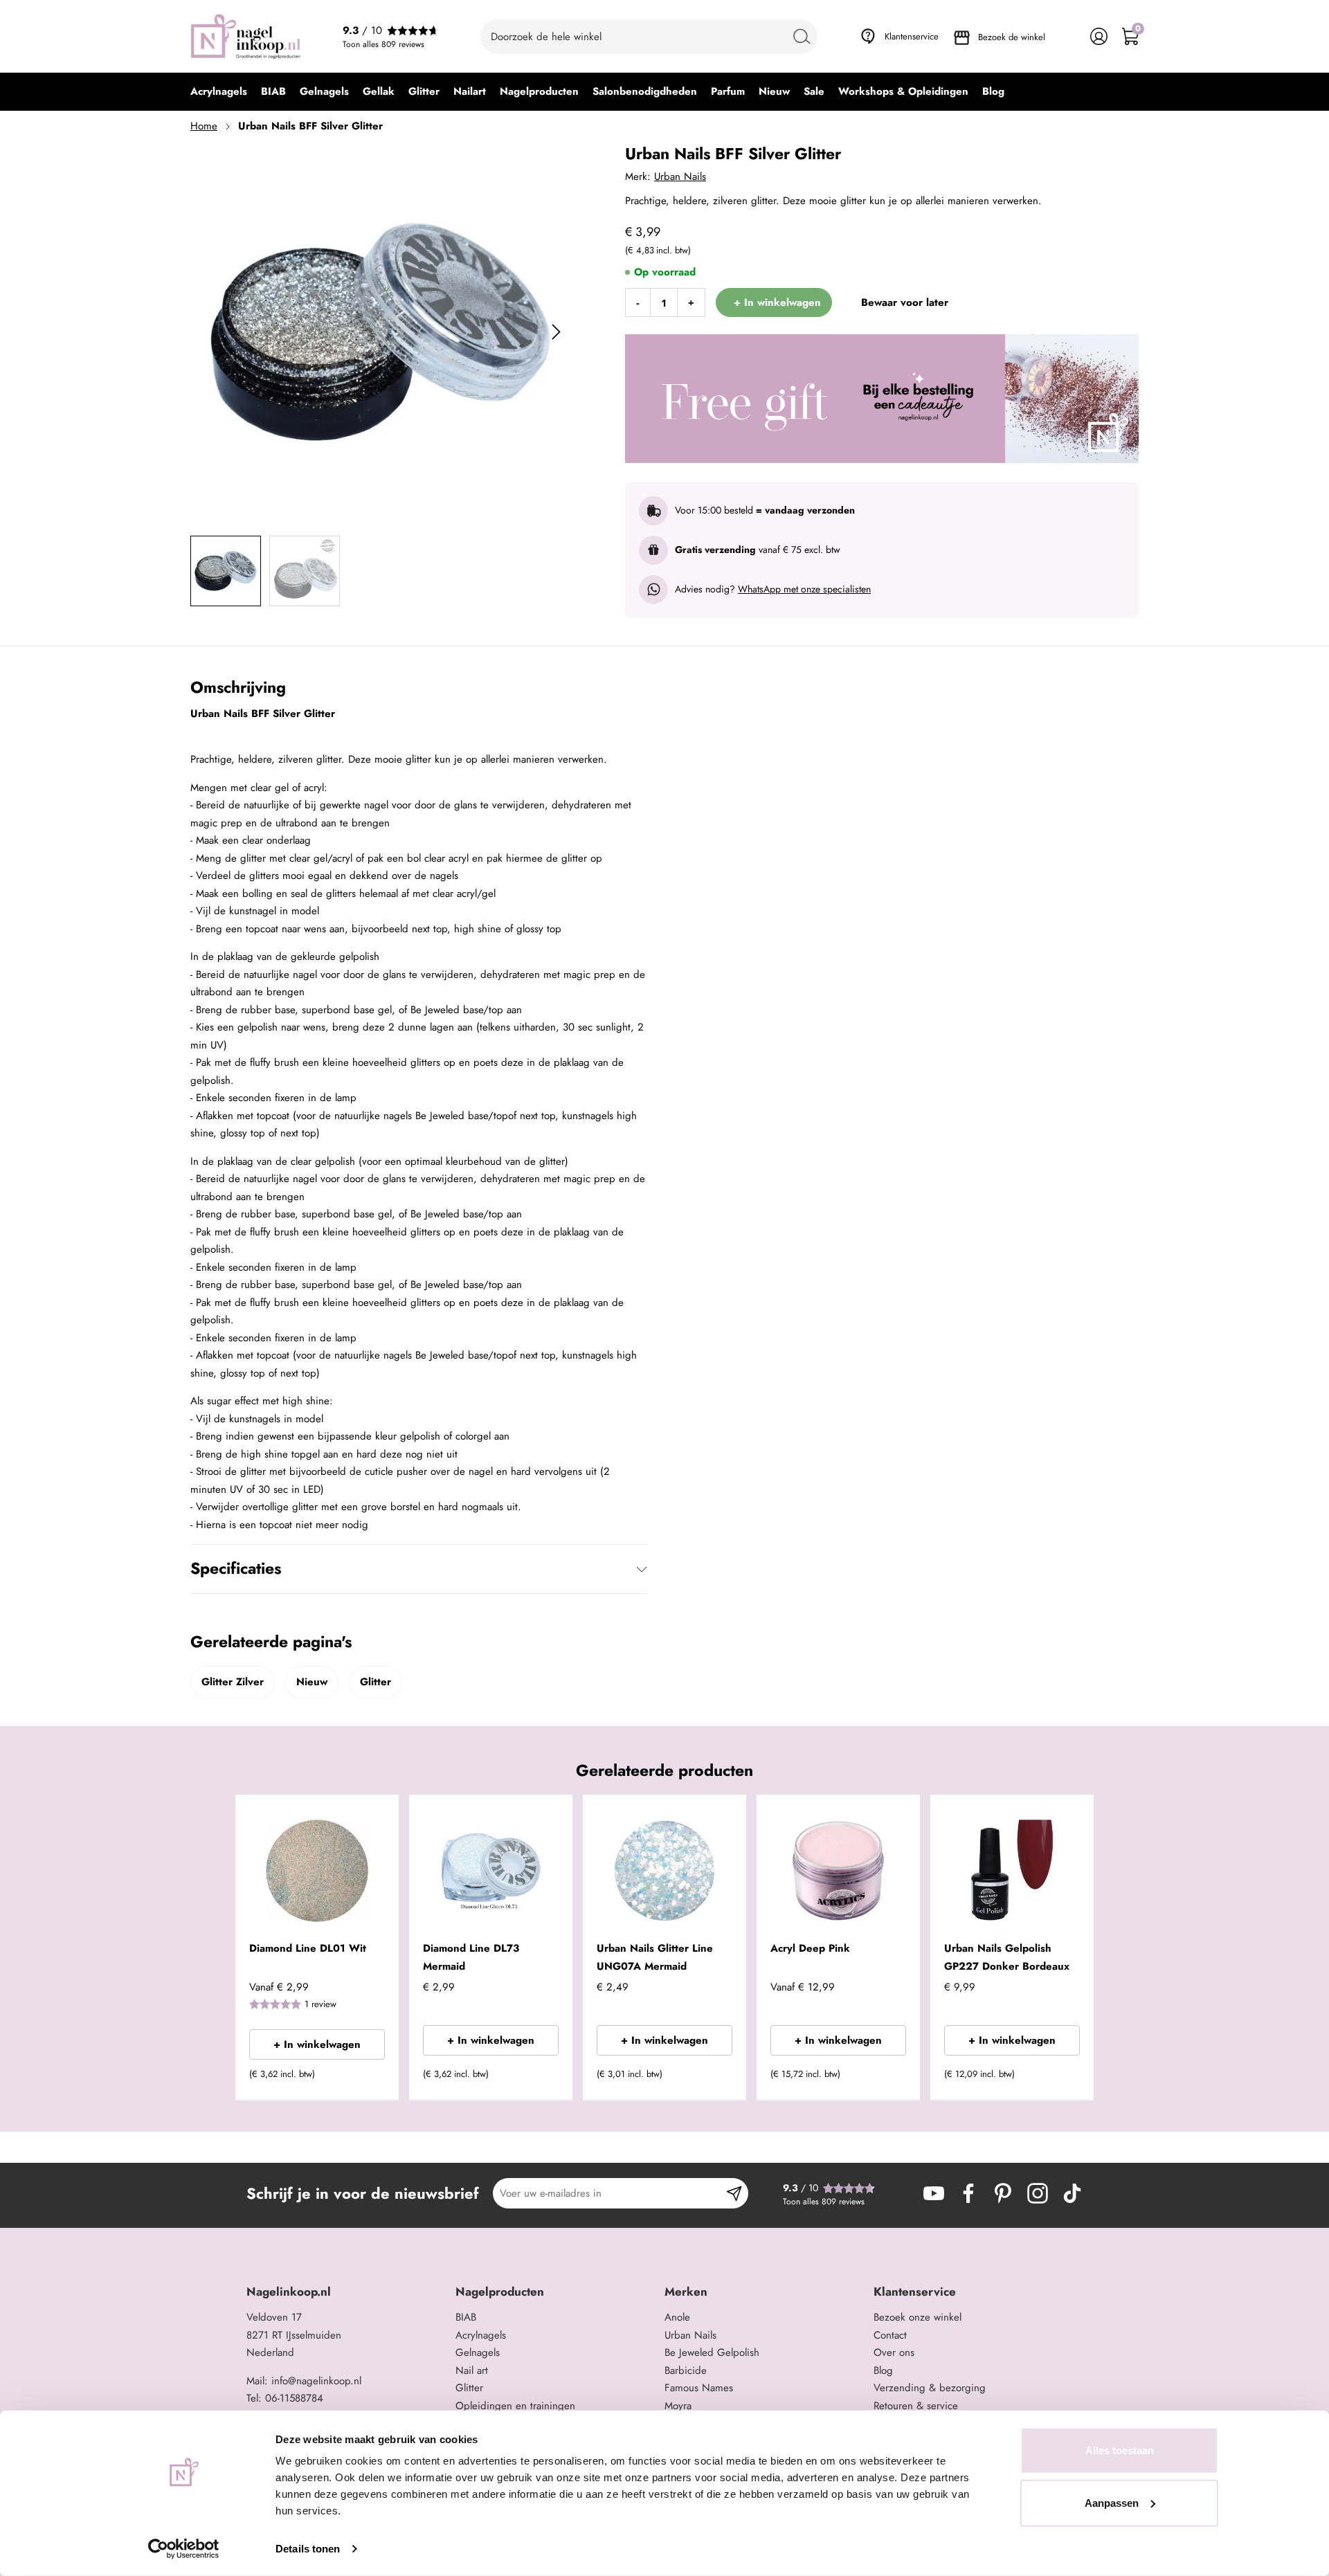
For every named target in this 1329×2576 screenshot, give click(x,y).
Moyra (678, 2406)
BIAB (466, 2317)
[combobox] (649, 37)
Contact (890, 2335)
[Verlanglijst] (1068, 36)
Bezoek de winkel (1012, 37)
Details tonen (308, 2549)
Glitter (376, 1682)
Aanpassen (1112, 2502)
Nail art (472, 2370)
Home (204, 126)
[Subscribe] (734, 2193)
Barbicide (686, 2370)
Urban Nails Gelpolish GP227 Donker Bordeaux (1007, 1957)
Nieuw (312, 1682)
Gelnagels (478, 2352)
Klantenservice (912, 36)
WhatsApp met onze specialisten (804, 589)
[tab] (346, 2292)
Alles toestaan (1120, 2450)
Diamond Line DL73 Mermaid (471, 1957)
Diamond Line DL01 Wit (308, 1948)
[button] (367, 2078)
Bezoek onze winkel (917, 2317)
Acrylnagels (481, 2335)
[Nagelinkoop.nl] (246, 36)
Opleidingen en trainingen (515, 2406)
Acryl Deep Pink (810, 1948)
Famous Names (699, 2388)
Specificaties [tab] (236, 1568)
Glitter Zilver (233, 1682)
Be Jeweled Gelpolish (712, 2352)
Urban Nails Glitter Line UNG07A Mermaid (655, 1957)
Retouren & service (916, 2406)
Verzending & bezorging (930, 2388)
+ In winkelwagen (317, 2044)
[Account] (1099, 36)
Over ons (894, 2352)
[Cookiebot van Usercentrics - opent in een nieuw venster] (184, 2549)
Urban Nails (680, 176)
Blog (883, 2370)
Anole (677, 2317)
